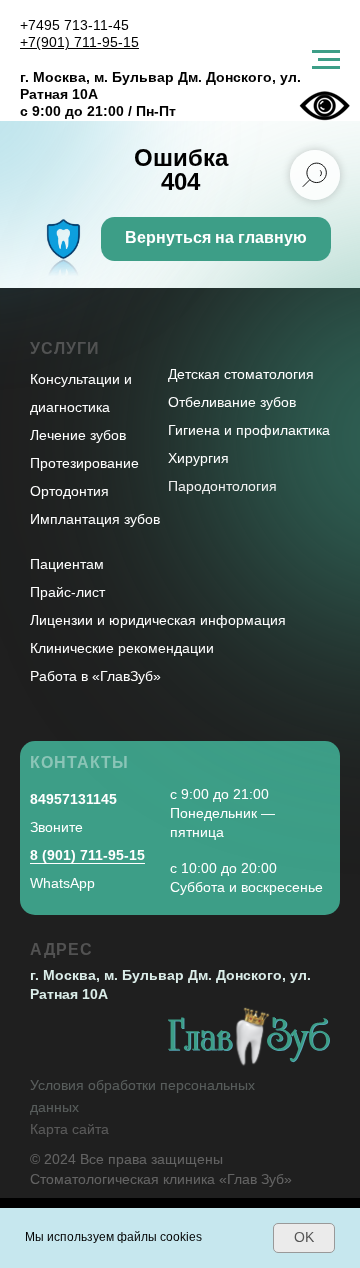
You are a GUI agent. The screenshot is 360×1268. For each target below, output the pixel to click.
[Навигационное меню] (326, 60)
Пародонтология (222, 486)
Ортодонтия (69, 491)
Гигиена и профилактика (249, 430)
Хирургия (198, 458)
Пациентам (67, 564)
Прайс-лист (67, 592)
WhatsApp (62, 883)
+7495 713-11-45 (74, 25)
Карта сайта (69, 1129)
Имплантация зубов (95, 519)
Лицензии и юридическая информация (158, 620)
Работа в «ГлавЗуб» (95, 676)
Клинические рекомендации (122, 648)
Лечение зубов (78, 435)
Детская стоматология (241, 374)
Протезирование (84, 463)
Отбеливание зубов (232, 402)
